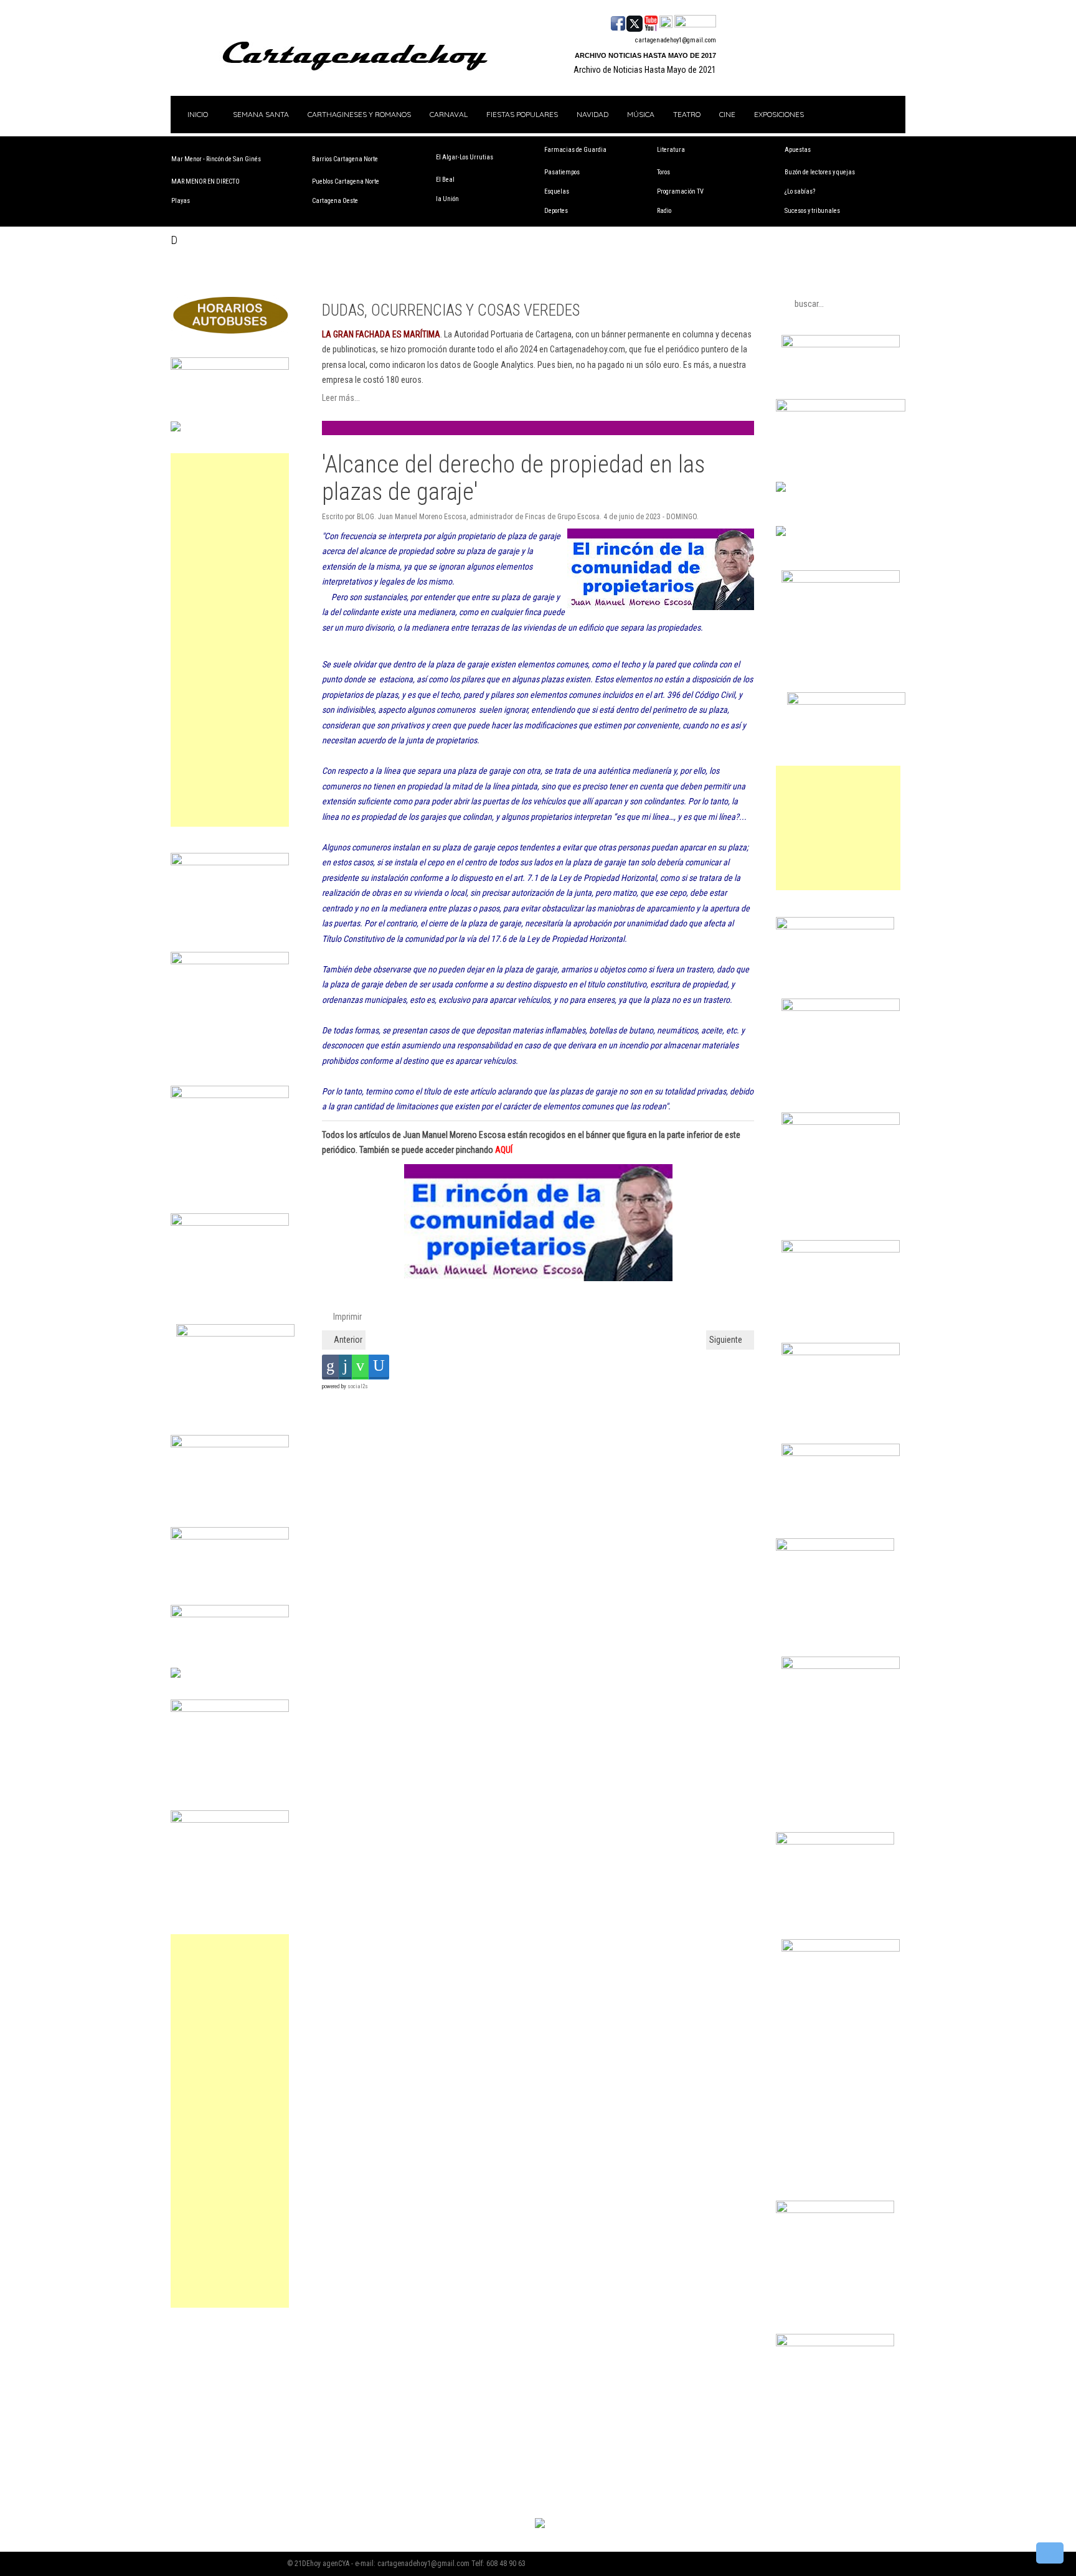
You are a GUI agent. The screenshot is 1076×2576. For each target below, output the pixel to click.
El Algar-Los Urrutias (465, 157)
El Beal (445, 180)
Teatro (687, 114)
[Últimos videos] (651, 22)
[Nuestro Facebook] (618, 22)
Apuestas (798, 150)
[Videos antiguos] (666, 22)
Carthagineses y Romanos (359, 114)
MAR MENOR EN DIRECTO (205, 181)
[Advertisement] (230, 640)
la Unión (447, 199)
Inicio (197, 114)
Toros (663, 172)
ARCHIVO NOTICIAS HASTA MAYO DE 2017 (645, 55)
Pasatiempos (562, 172)
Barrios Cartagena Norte (345, 159)
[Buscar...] (695, 22)
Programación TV (680, 191)
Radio (664, 211)
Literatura (671, 150)
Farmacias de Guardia (575, 150)
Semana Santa (261, 114)
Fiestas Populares (522, 114)
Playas (181, 201)
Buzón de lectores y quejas (820, 172)
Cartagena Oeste (335, 201)
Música (641, 114)
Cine (727, 114)
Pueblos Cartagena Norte (346, 181)
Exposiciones (779, 114)
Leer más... (341, 398)
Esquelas (557, 191)
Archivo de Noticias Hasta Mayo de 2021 (645, 70)
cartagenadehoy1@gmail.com (676, 40)
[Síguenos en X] (635, 22)
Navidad (592, 114)
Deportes (556, 211)
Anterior (347, 1340)
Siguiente (727, 1340)
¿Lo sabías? (800, 191)
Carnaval (449, 114)
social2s (358, 1386)
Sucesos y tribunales (812, 211)
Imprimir (347, 1317)
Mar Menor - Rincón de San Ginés (216, 159)
